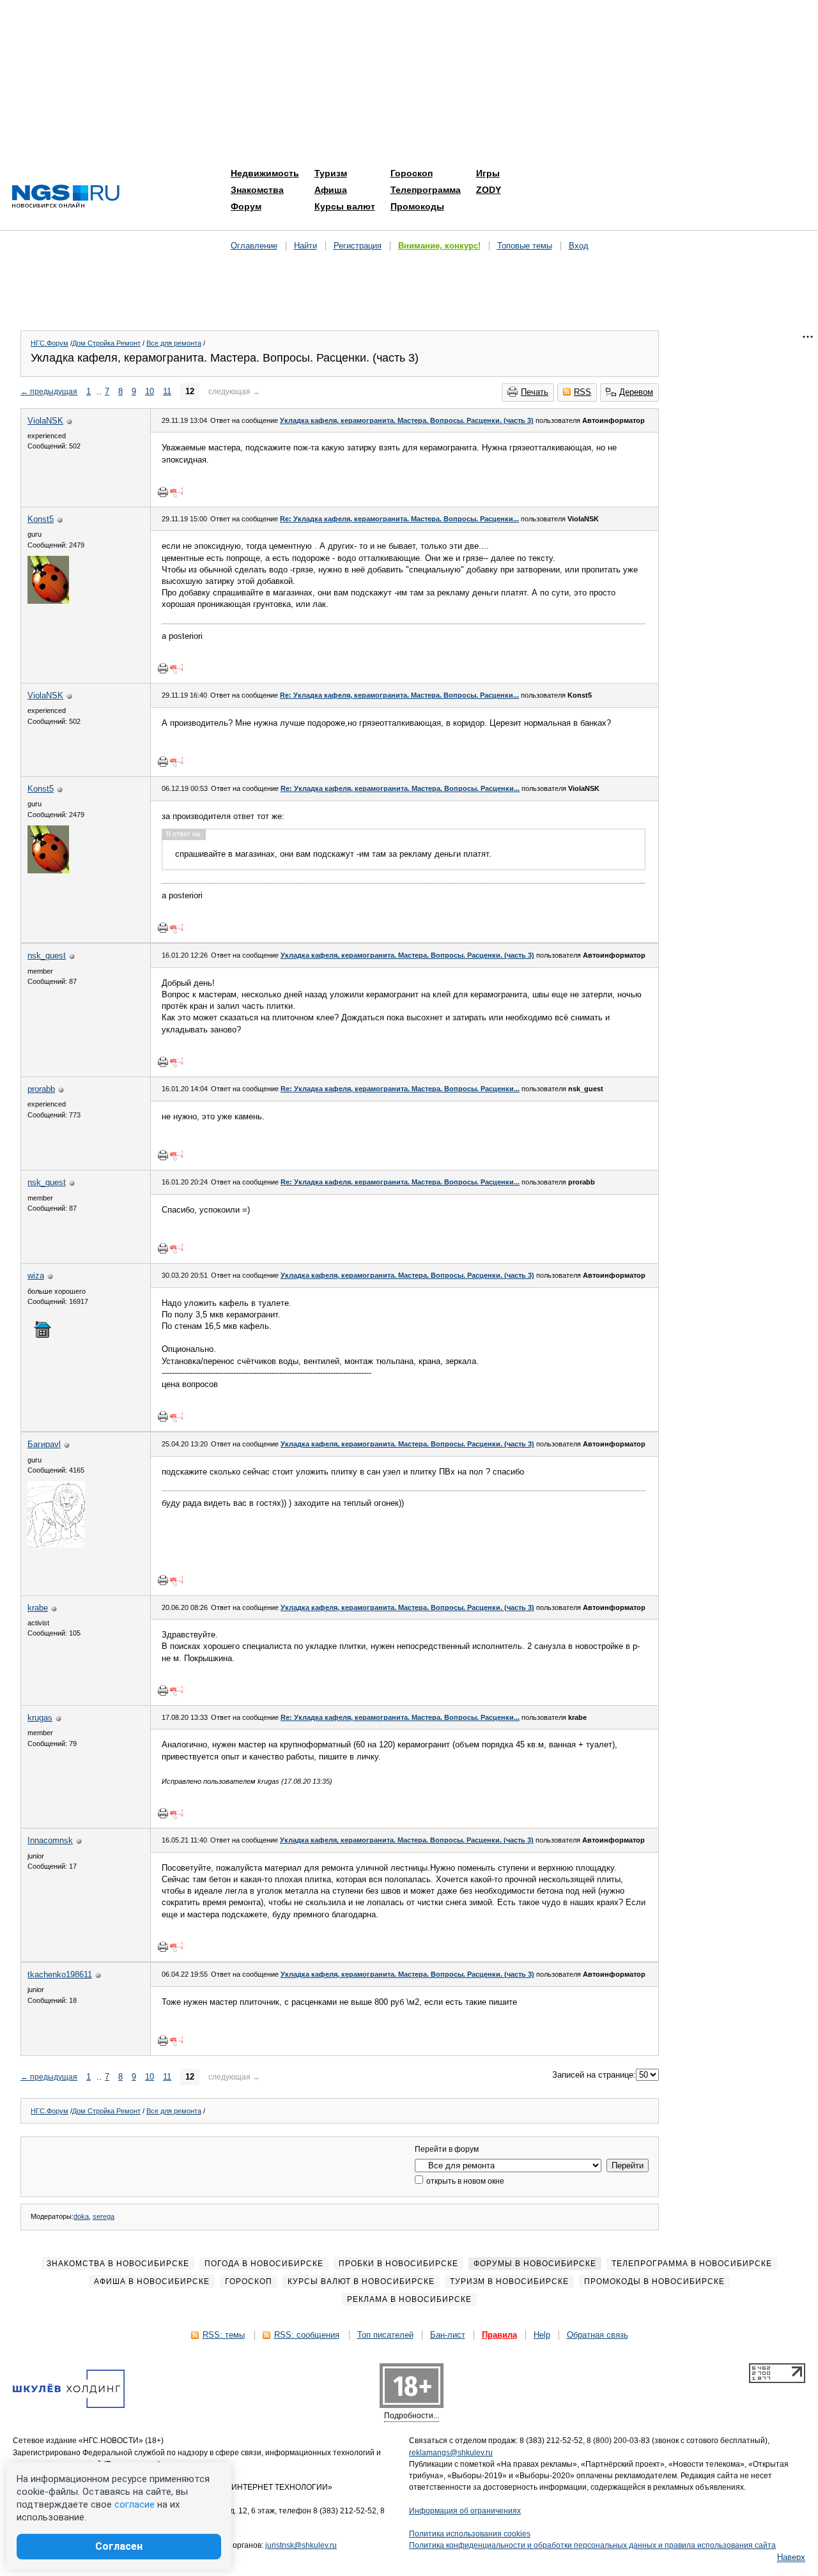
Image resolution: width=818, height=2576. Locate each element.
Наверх (791, 2557)
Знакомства (257, 190)
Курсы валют (345, 206)
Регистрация (358, 246)
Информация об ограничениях (465, 2511)
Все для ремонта (174, 343)
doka (81, 2216)
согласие (135, 2504)
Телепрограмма (426, 190)
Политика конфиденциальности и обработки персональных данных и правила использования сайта (592, 2545)
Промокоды (417, 206)
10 (150, 391)
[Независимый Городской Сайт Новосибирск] (66, 197)
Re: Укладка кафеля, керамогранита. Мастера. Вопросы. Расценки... (399, 519)
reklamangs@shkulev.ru (451, 2453)
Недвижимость (265, 173)
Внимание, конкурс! (439, 246)
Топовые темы (525, 246)
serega (104, 2216)
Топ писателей (385, 2335)
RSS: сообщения (307, 2335)
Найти (305, 246)
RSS (583, 392)
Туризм (331, 173)
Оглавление (254, 246)
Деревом (636, 392)
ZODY (489, 190)
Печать (535, 392)
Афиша (331, 190)
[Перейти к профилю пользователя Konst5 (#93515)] (48, 601)
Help (542, 2335)
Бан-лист (448, 2335)
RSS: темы (224, 2335)
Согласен (119, 2546)
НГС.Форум (50, 343)
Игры (488, 173)
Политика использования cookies (470, 2534)
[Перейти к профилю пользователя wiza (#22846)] (42, 1338)
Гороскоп (412, 173)
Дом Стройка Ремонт (106, 343)
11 (167, 391)
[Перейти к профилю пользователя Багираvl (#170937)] (56, 1545)
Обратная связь (598, 2335)
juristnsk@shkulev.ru (301, 2545)
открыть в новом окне (464, 2181)
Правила (499, 2335)
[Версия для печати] (163, 492)
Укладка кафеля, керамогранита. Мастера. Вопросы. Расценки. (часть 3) (407, 420)
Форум (246, 206)
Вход (579, 246)
